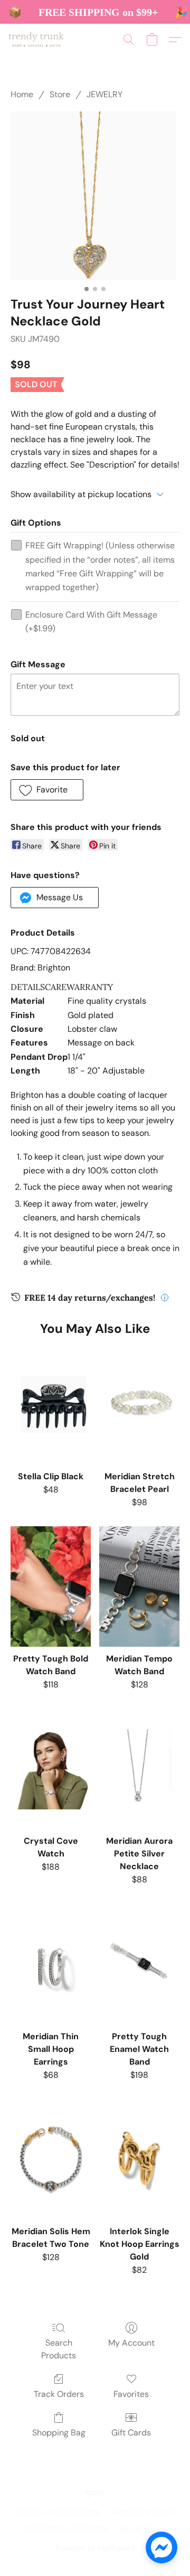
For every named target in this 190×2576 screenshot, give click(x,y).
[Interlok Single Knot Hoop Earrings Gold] (139, 2159)
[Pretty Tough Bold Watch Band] (51, 1586)
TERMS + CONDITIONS (57, 2513)
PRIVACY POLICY (144, 2513)
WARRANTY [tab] (90, 987)
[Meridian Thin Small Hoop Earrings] (51, 1964)
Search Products (59, 2349)
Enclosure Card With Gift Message (91, 622)
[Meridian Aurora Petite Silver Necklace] (139, 1769)
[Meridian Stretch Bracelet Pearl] (139, 1404)
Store (60, 94)
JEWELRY (104, 94)
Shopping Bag (59, 2433)
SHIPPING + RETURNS (66, 2529)
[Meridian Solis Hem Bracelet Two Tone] (51, 2159)
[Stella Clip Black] (51, 1404)
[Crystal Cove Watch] (51, 1769)
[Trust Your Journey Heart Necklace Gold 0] (95, 196)
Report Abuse (143, 2529)
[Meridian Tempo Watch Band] (139, 1586)
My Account (131, 2343)
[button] (38, 40)
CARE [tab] (56, 987)
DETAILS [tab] (28, 987)
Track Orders (59, 2394)
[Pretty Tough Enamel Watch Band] (139, 1964)
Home (22, 94)
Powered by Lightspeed (95, 2548)
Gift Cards (131, 2433)
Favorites (131, 2394)
